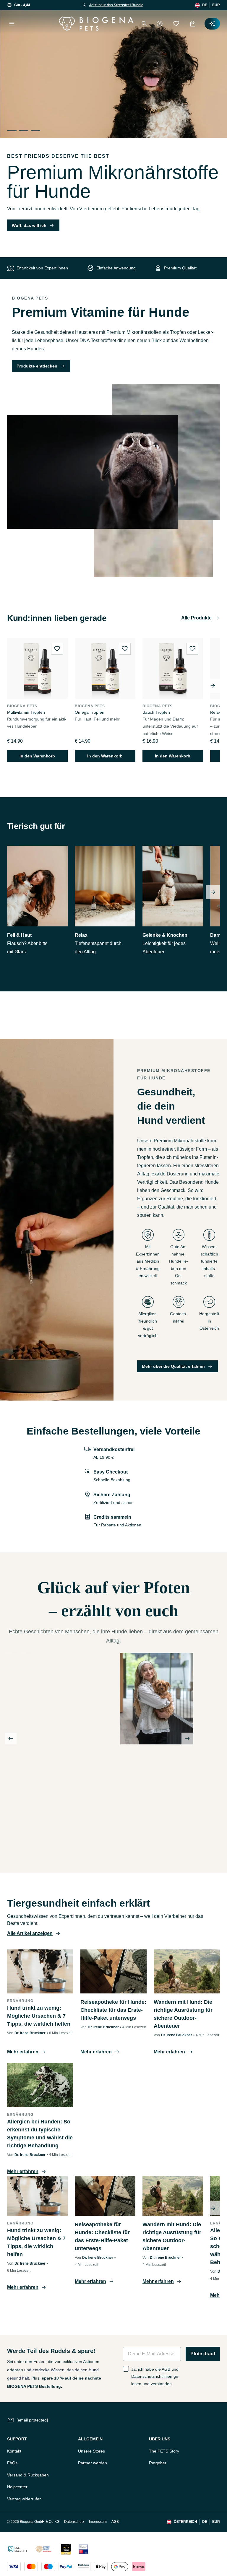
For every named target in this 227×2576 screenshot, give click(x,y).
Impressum (98, 2522)
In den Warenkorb (37, 756)
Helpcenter (17, 2487)
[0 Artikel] (193, 24)
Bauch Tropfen (156, 712)
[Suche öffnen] (144, 24)
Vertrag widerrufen (24, 2499)
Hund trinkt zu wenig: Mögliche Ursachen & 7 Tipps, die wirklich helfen (39, 2016)
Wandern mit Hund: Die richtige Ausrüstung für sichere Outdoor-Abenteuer (183, 2014)
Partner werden (93, 2463)
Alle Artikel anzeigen (30, 1933)
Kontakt (14, 2451)
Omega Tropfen (90, 712)
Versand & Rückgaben (28, 2475)
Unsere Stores (91, 2451)
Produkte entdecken (37, 366)
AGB (166, 2369)
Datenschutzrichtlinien (152, 2376)
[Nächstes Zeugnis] (187, 1739)
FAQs (12, 2463)
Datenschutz (74, 2522)
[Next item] (213, 686)
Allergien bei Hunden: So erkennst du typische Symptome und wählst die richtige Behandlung (40, 2134)
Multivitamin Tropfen (26, 712)
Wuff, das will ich (29, 225)
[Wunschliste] (176, 24)
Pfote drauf (203, 2354)
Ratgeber (158, 2463)
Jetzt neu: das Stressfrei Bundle (116, 5)
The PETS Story (164, 2451)
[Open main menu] (12, 24)
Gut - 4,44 (22, 5)
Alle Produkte (196, 618)
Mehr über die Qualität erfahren (173, 1366)
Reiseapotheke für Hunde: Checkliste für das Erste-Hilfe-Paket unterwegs (113, 2010)
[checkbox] (126, 2369)
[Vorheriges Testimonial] (11, 1739)
